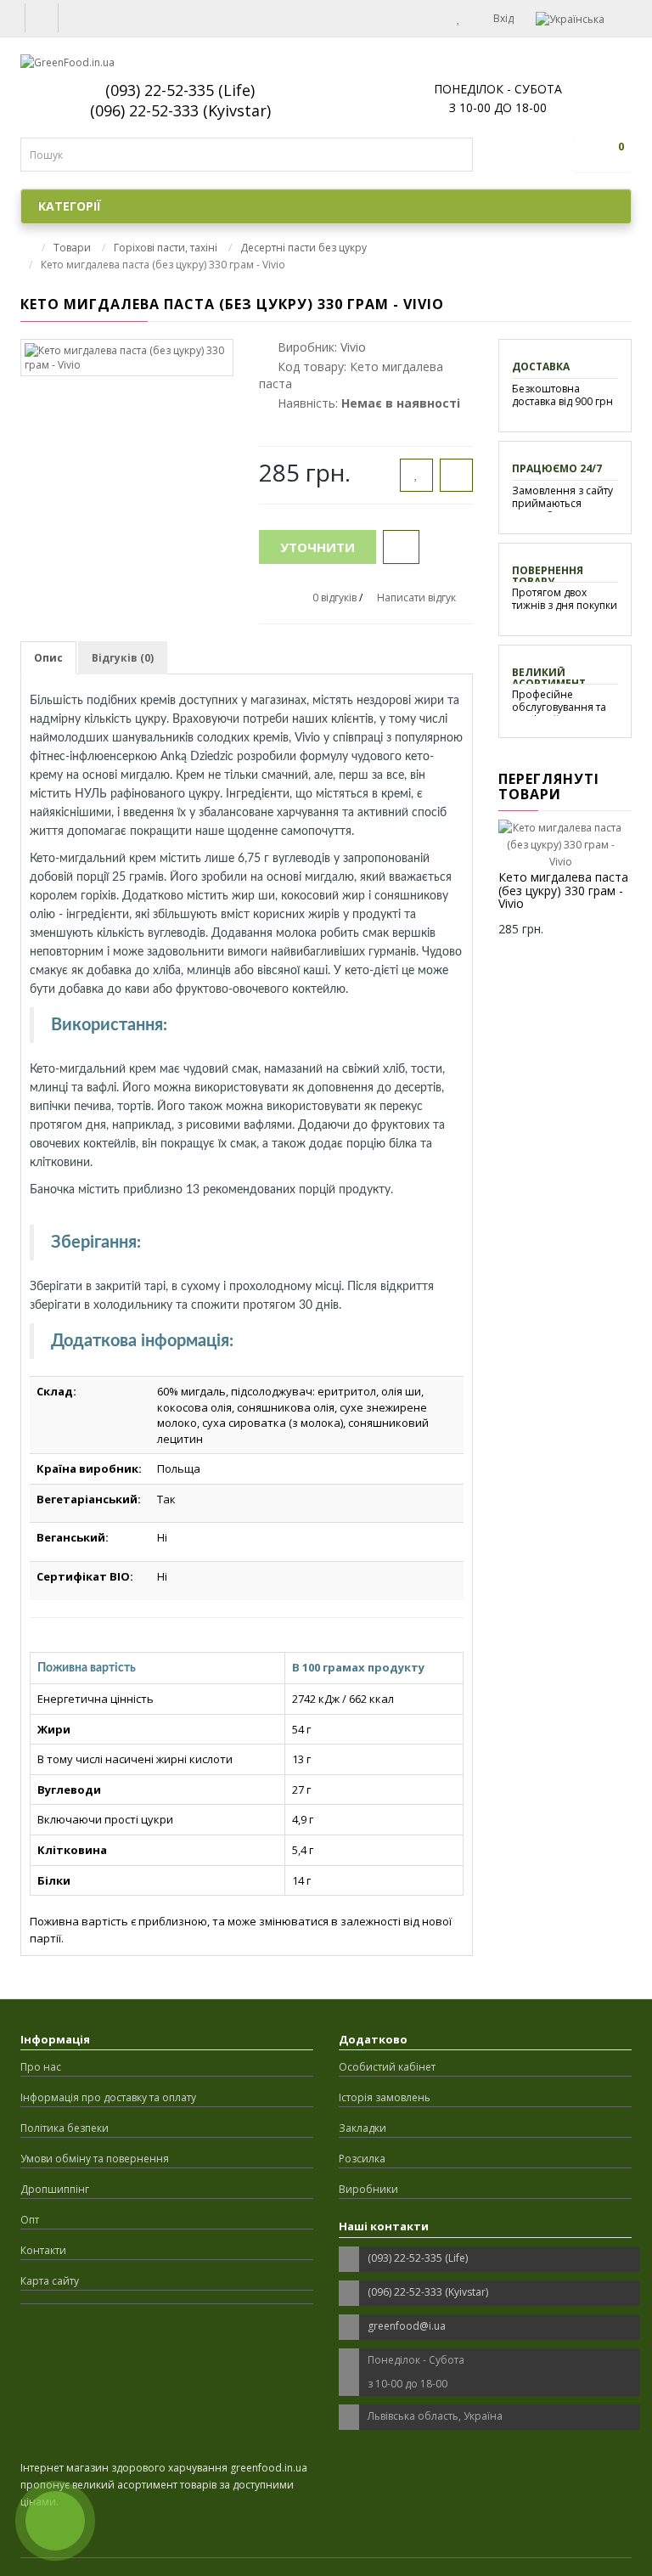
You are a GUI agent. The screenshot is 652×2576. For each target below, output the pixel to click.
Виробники (368, 2189)
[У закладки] (416, 475)
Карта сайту (50, 2281)
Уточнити (318, 547)
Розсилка (362, 2159)
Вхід (502, 18)
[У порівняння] (456, 475)
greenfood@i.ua (407, 2326)
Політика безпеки (65, 2128)
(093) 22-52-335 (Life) (180, 90)
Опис (48, 658)
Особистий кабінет (387, 2067)
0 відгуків (334, 597)
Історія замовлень (385, 2097)
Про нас (41, 2067)
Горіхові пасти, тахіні (166, 248)
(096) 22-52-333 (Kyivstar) (180, 110)
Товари (72, 248)
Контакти (43, 2250)
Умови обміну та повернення (95, 2159)
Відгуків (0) (123, 658)
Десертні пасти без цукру (304, 248)
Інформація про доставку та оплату (108, 2097)
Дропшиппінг (55, 2189)
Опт (30, 2220)
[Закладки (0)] (459, 18)
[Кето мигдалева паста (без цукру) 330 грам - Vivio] (127, 358)
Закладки (363, 2128)
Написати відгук (416, 597)
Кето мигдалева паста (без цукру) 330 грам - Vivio (563, 890)
